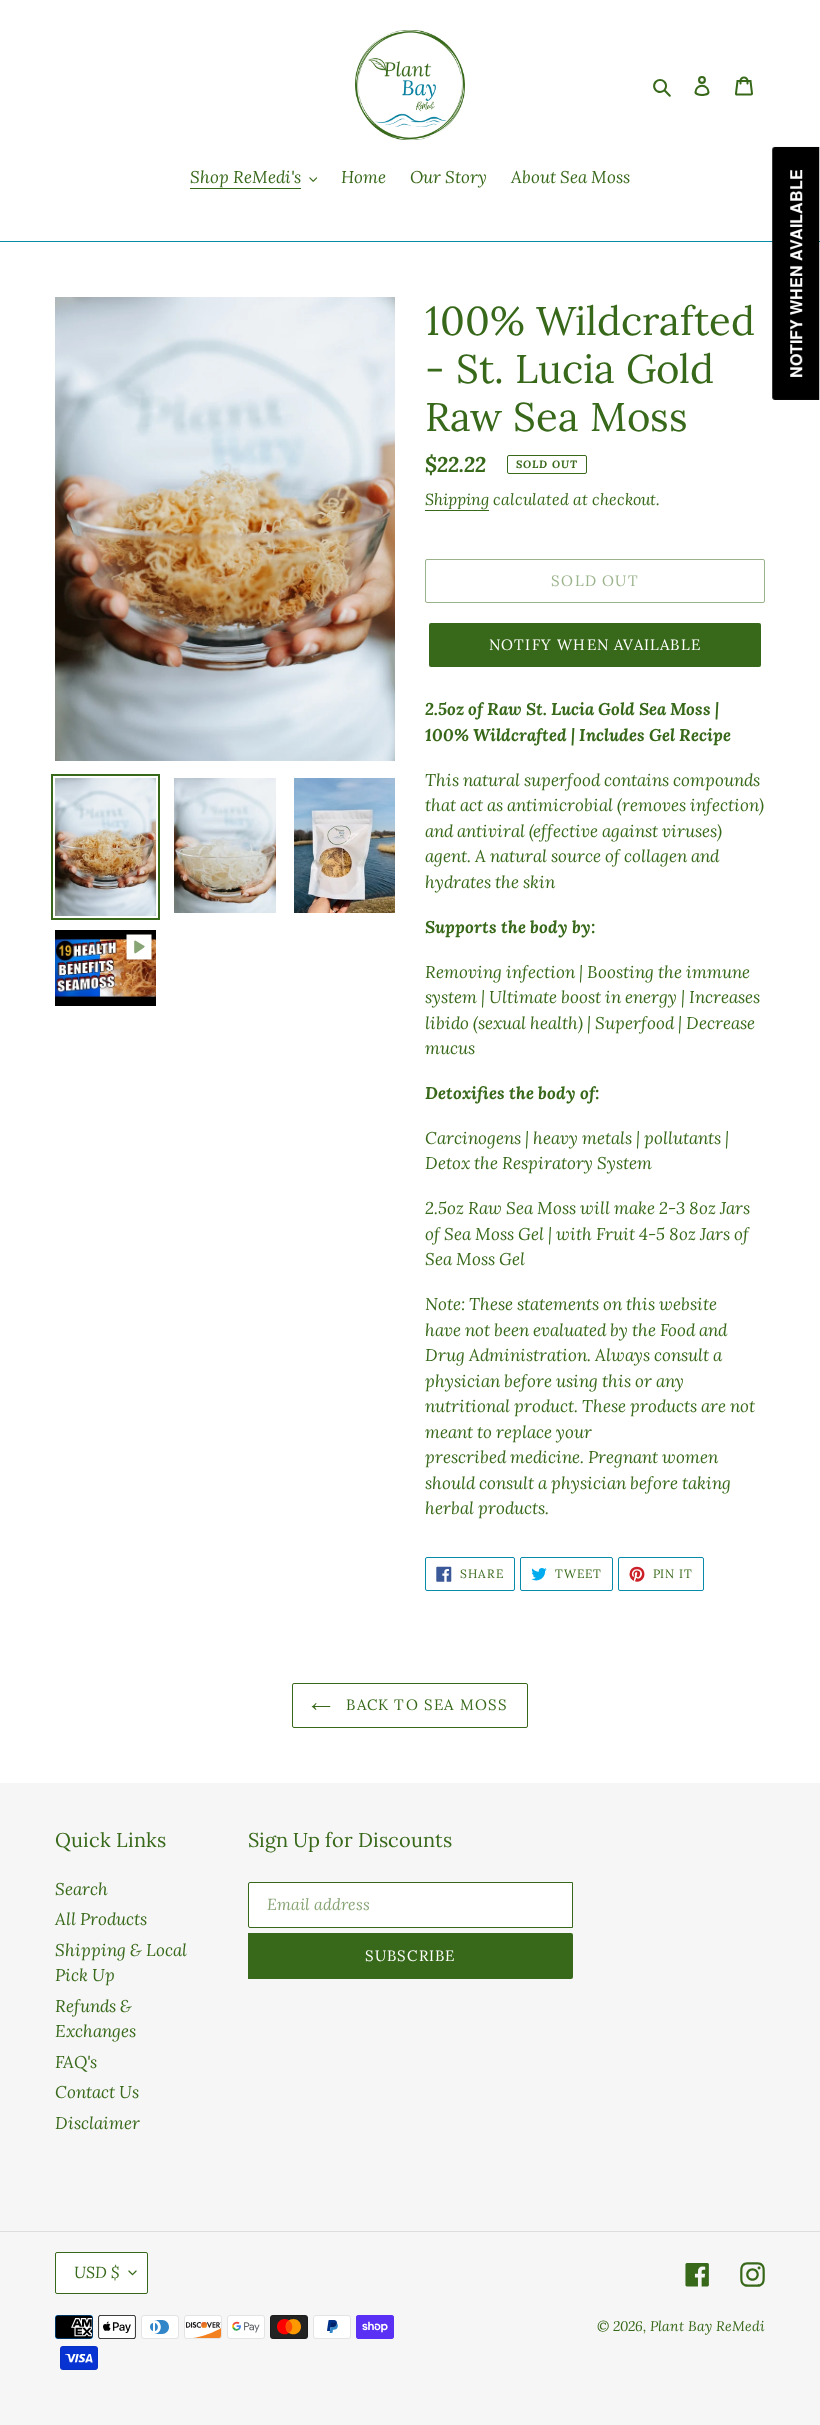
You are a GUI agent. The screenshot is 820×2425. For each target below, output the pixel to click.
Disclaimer (97, 2123)
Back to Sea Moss (424, 1704)
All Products (101, 1919)
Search (81, 1889)
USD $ (96, 2272)
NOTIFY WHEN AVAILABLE (595, 644)
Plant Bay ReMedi (707, 2326)
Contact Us (97, 2092)
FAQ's (76, 2062)
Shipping (457, 499)
